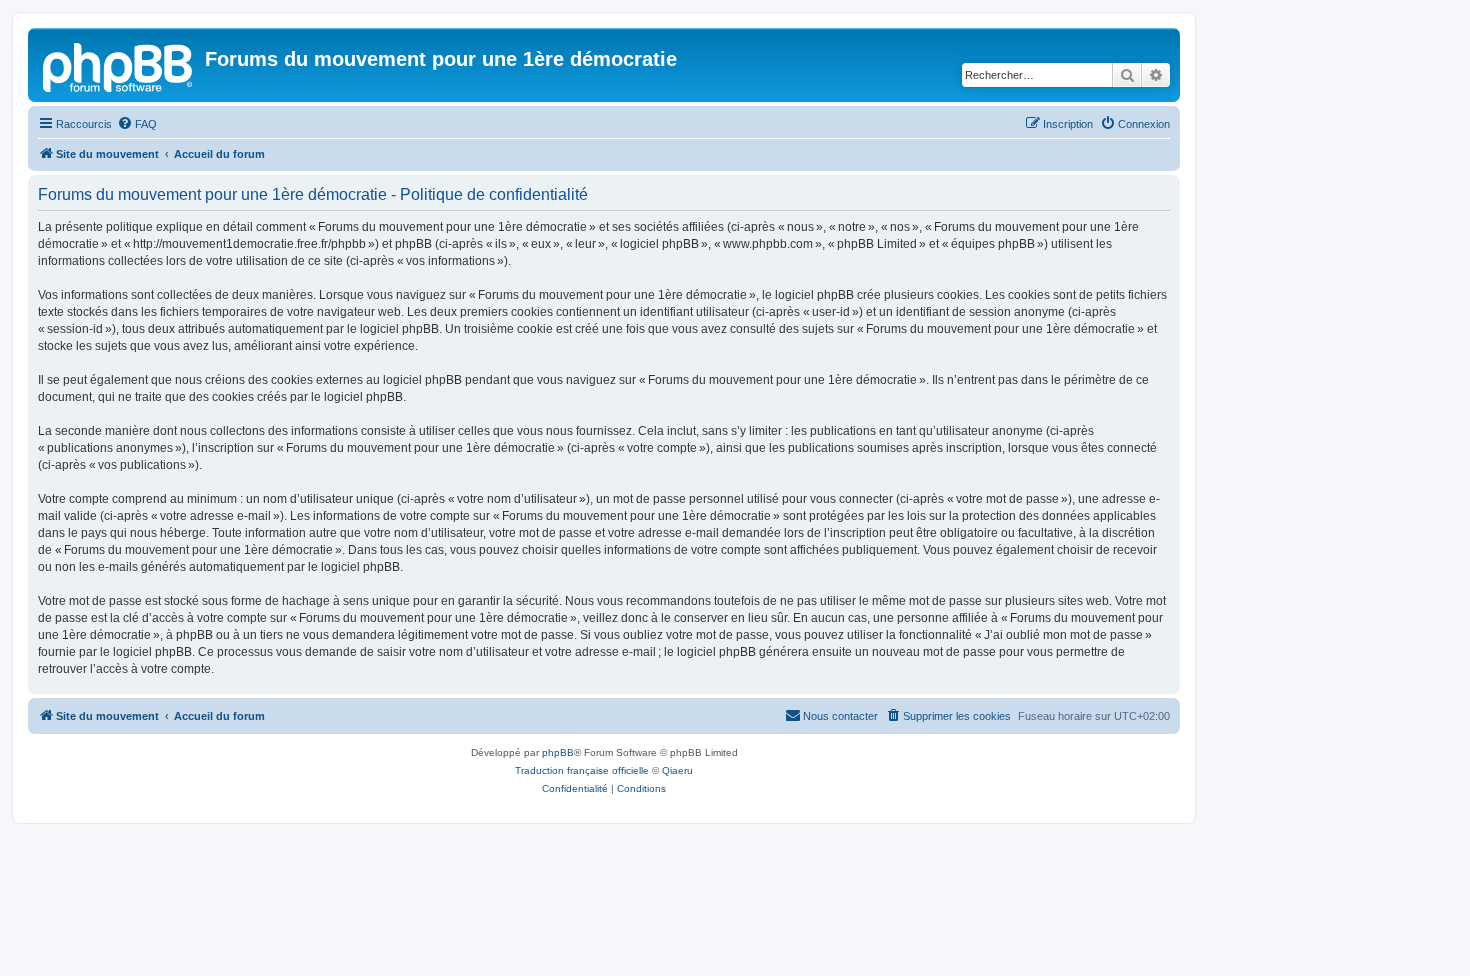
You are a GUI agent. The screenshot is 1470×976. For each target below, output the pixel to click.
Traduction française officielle (582, 770)
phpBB (558, 752)
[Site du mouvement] (119, 65)
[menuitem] (137, 124)
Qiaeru (677, 770)
